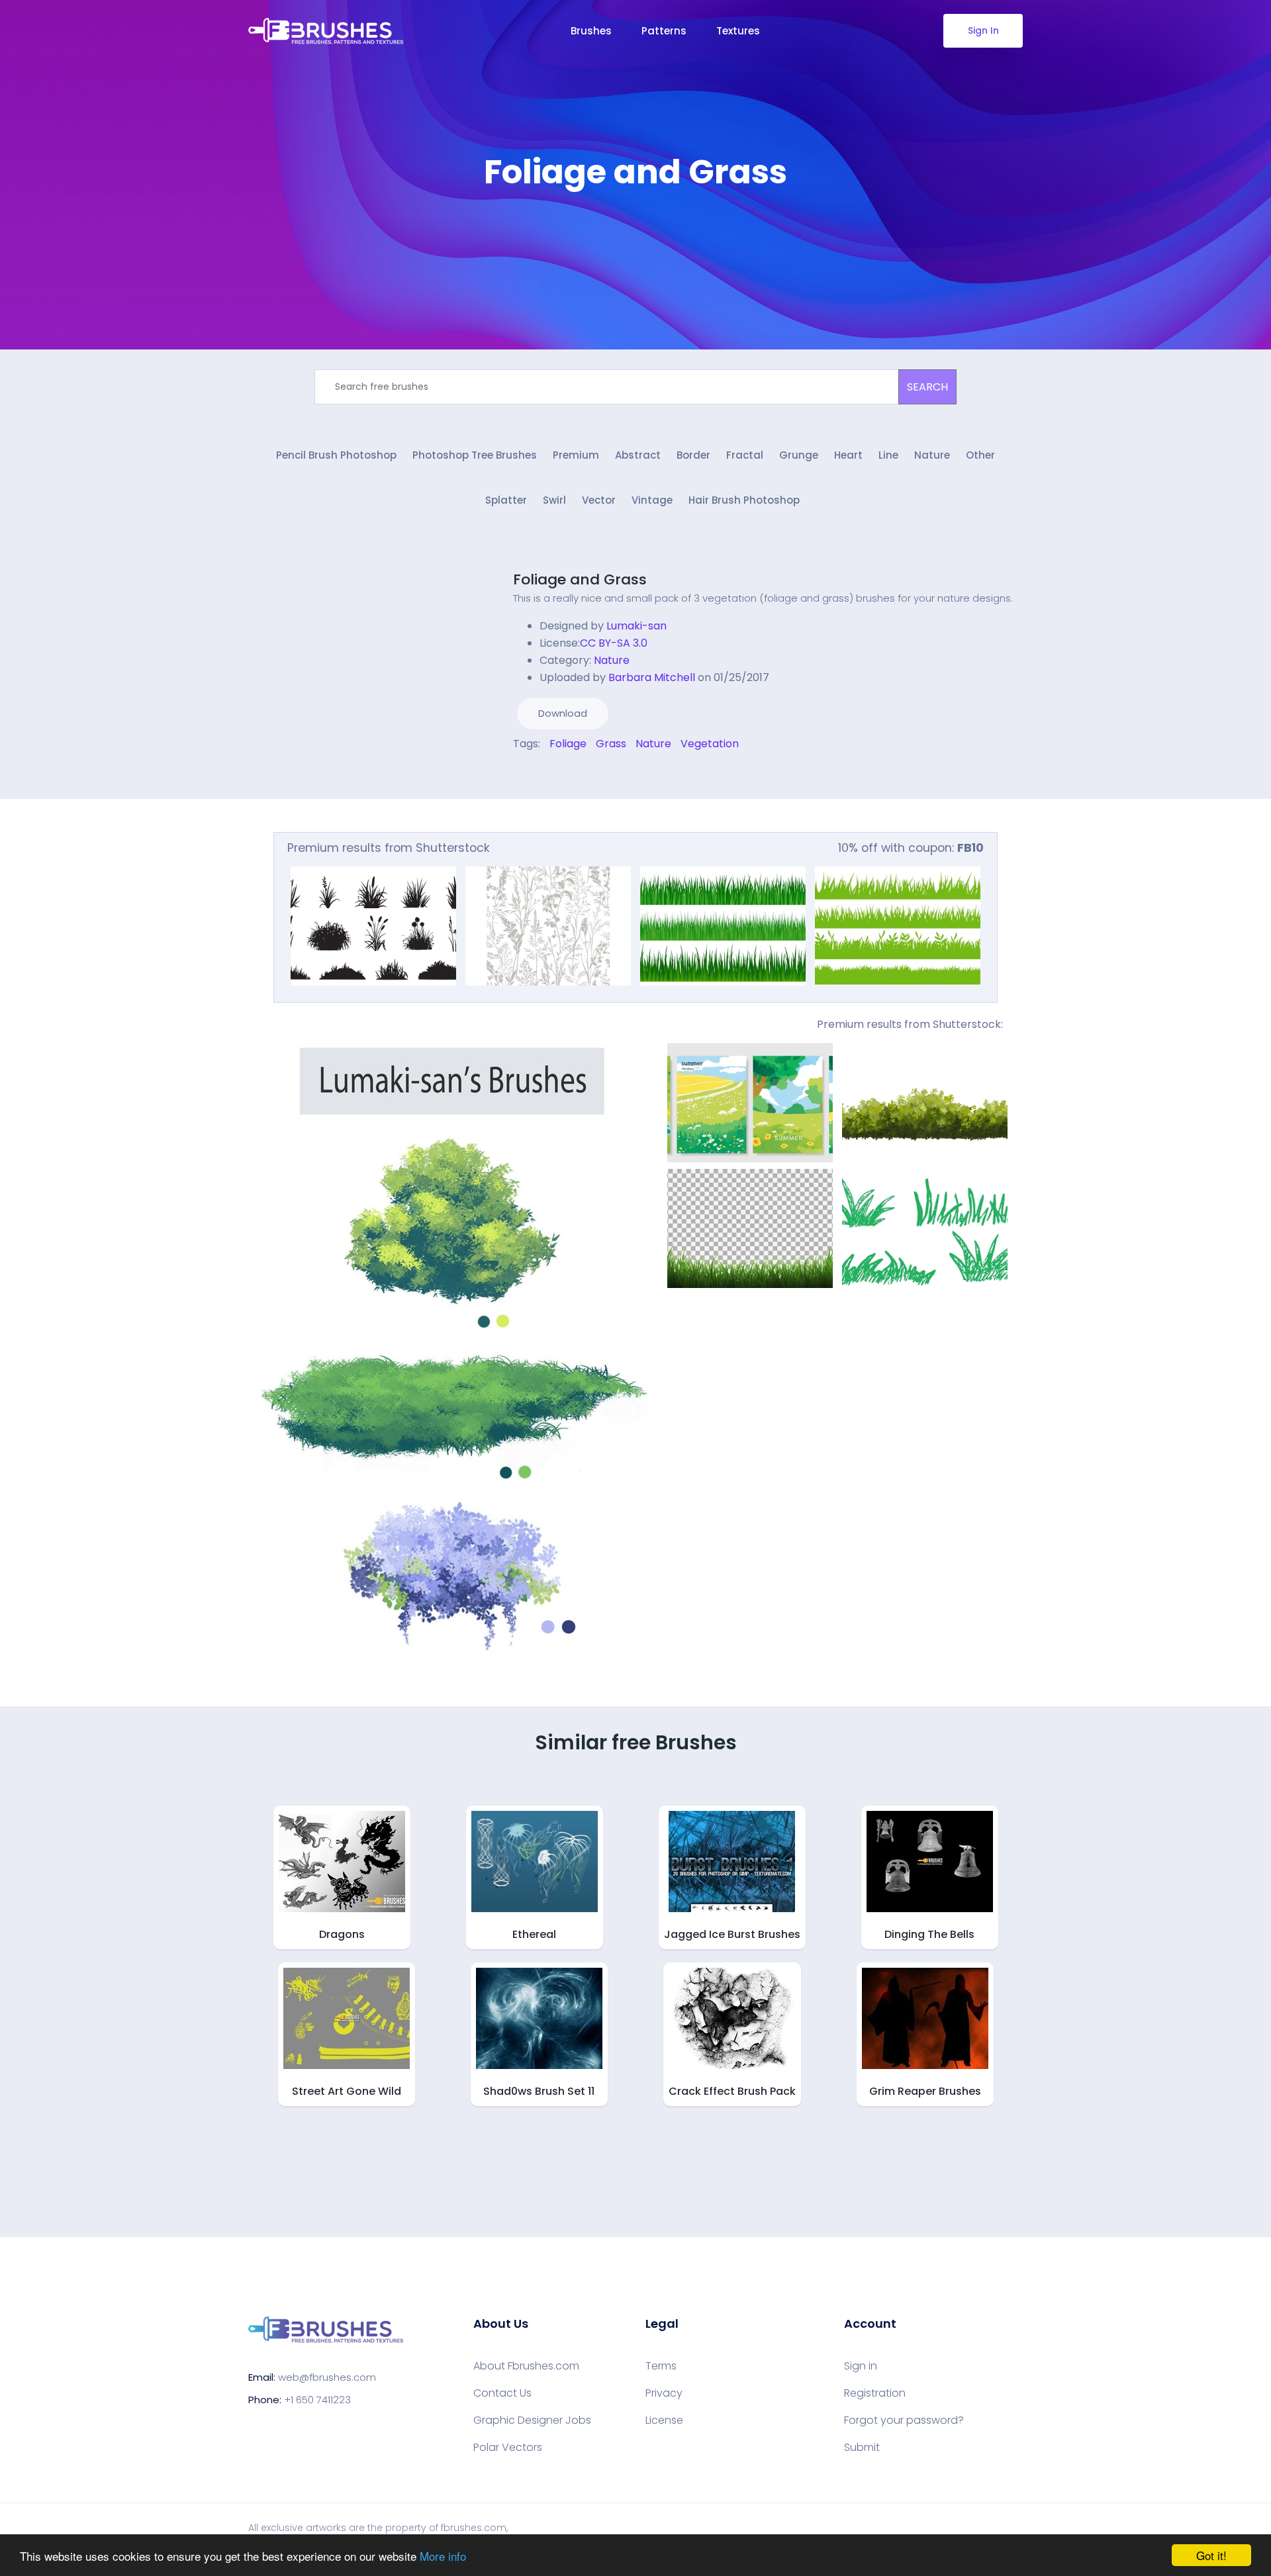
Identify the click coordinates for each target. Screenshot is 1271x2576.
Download (563, 713)
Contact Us (502, 2393)
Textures (738, 31)
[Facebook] (516, 772)
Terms (661, 2366)
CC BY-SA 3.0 (614, 643)
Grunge (799, 455)
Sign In (983, 30)
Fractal (745, 455)
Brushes (591, 31)
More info (443, 2556)
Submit (862, 2448)
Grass (611, 744)
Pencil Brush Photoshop (336, 455)
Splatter (506, 500)
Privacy (664, 2393)
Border (693, 455)
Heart (848, 455)
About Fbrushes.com (526, 2366)
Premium (576, 455)
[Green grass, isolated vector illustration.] (723, 926)
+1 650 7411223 (317, 2400)
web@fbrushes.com (327, 2377)
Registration (875, 2393)
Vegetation (710, 744)
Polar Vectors (508, 2448)
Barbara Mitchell (652, 677)
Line (888, 455)
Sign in (861, 2366)
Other (980, 455)
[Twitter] (526, 772)
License (664, 2420)
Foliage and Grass (580, 579)
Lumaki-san (636, 626)
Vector (599, 500)
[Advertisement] (635, 232)
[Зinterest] (535, 772)
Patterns (664, 31)
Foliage (568, 744)
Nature (932, 455)
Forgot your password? (904, 2420)
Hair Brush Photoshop (744, 500)
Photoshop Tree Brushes (475, 455)
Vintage (652, 500)
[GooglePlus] (544, 772)
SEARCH (927, 387)
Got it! (1211, 2555)
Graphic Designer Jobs (532, 2420)
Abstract (638, 455)
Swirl (554, 500)
